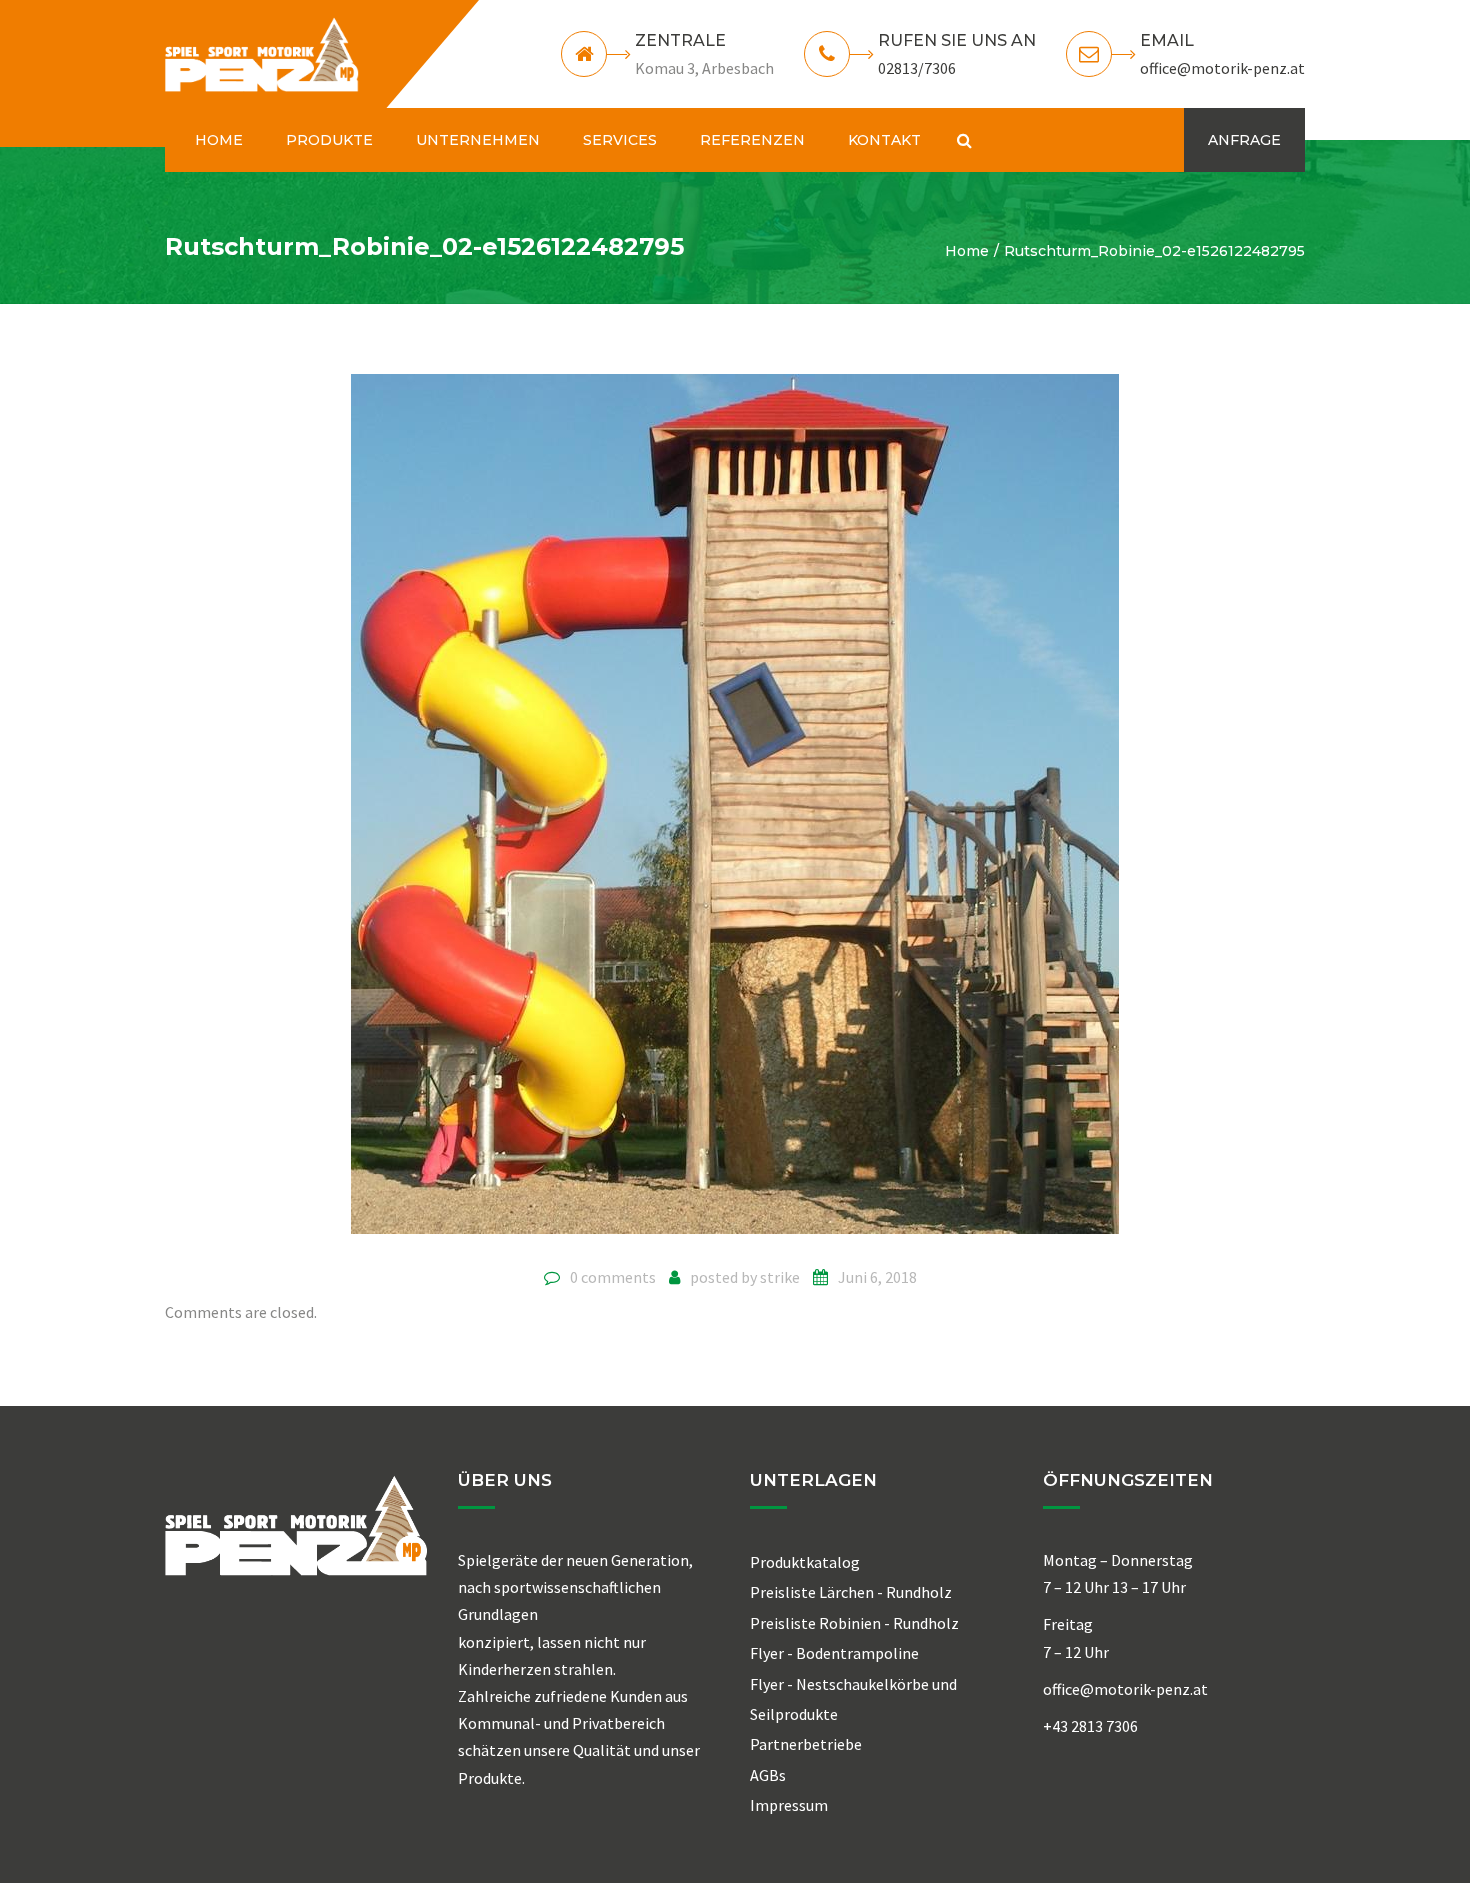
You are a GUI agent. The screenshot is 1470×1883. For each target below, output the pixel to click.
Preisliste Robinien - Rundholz (854, 1623)
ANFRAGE (1244, 140)
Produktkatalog (805, 1562)
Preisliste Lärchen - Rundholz (851, 1592)
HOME (219, 140)
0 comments (613, 1277)
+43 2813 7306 (1090, 1726)
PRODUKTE (329, 140)
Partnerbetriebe (806, 1744)
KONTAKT (884, 140)
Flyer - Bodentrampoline (834, 1653)
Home (967, 251)
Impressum (789, 1805)
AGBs (768, 1775)
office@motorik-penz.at (1222, 68)
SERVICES (620, 140)
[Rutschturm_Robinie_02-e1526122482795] (735, 812)
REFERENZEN (752, 140)
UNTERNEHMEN (478, 140)
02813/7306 (917, 68)
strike (780, 1277)
